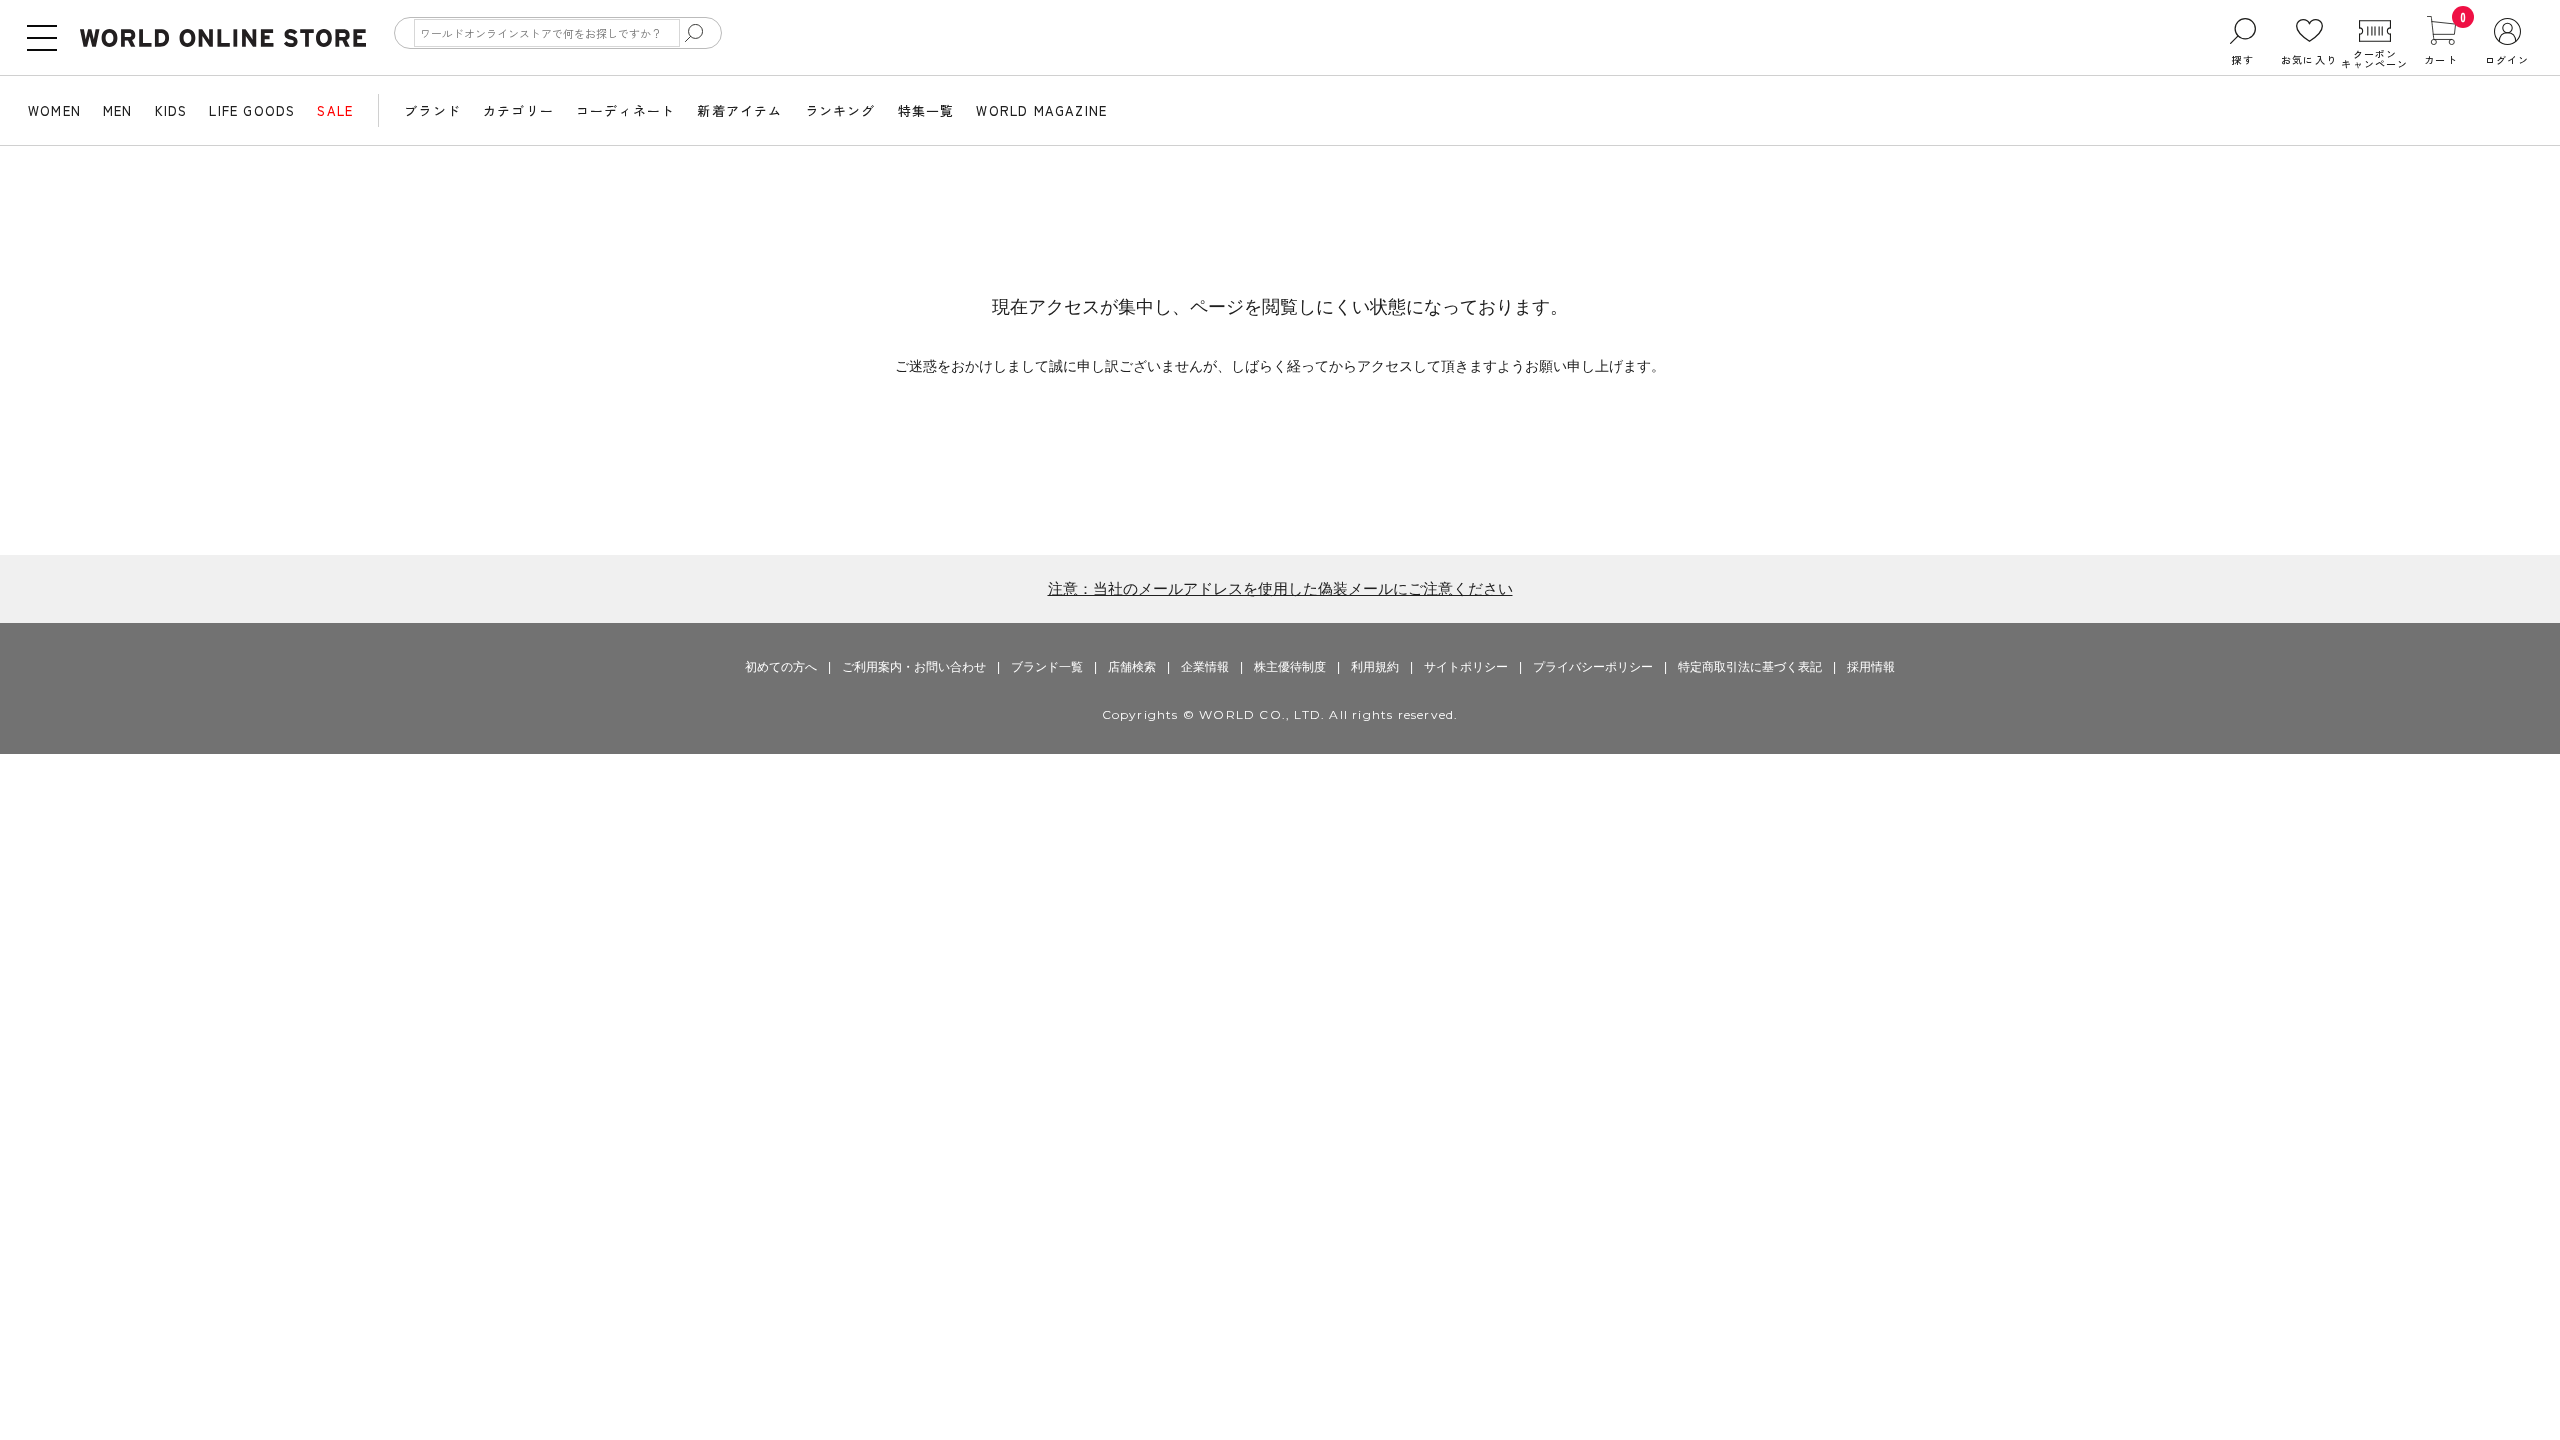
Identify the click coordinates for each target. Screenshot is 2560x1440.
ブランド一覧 (1047, 667)
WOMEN (54, 110)
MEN (118, 110)
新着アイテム (739, 110)
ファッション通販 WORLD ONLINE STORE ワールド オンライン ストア (223, 38)
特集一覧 (926, 110)
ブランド (432, 110)
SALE (335, 110)
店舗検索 (1132, 667)
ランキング (840, 110)
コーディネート (625, 110)
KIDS (171, 110)
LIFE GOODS (252, 110)
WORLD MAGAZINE (1041, 110)
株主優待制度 (1290, 667)
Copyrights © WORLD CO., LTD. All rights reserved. (1280, 714)
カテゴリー (518, 110)
